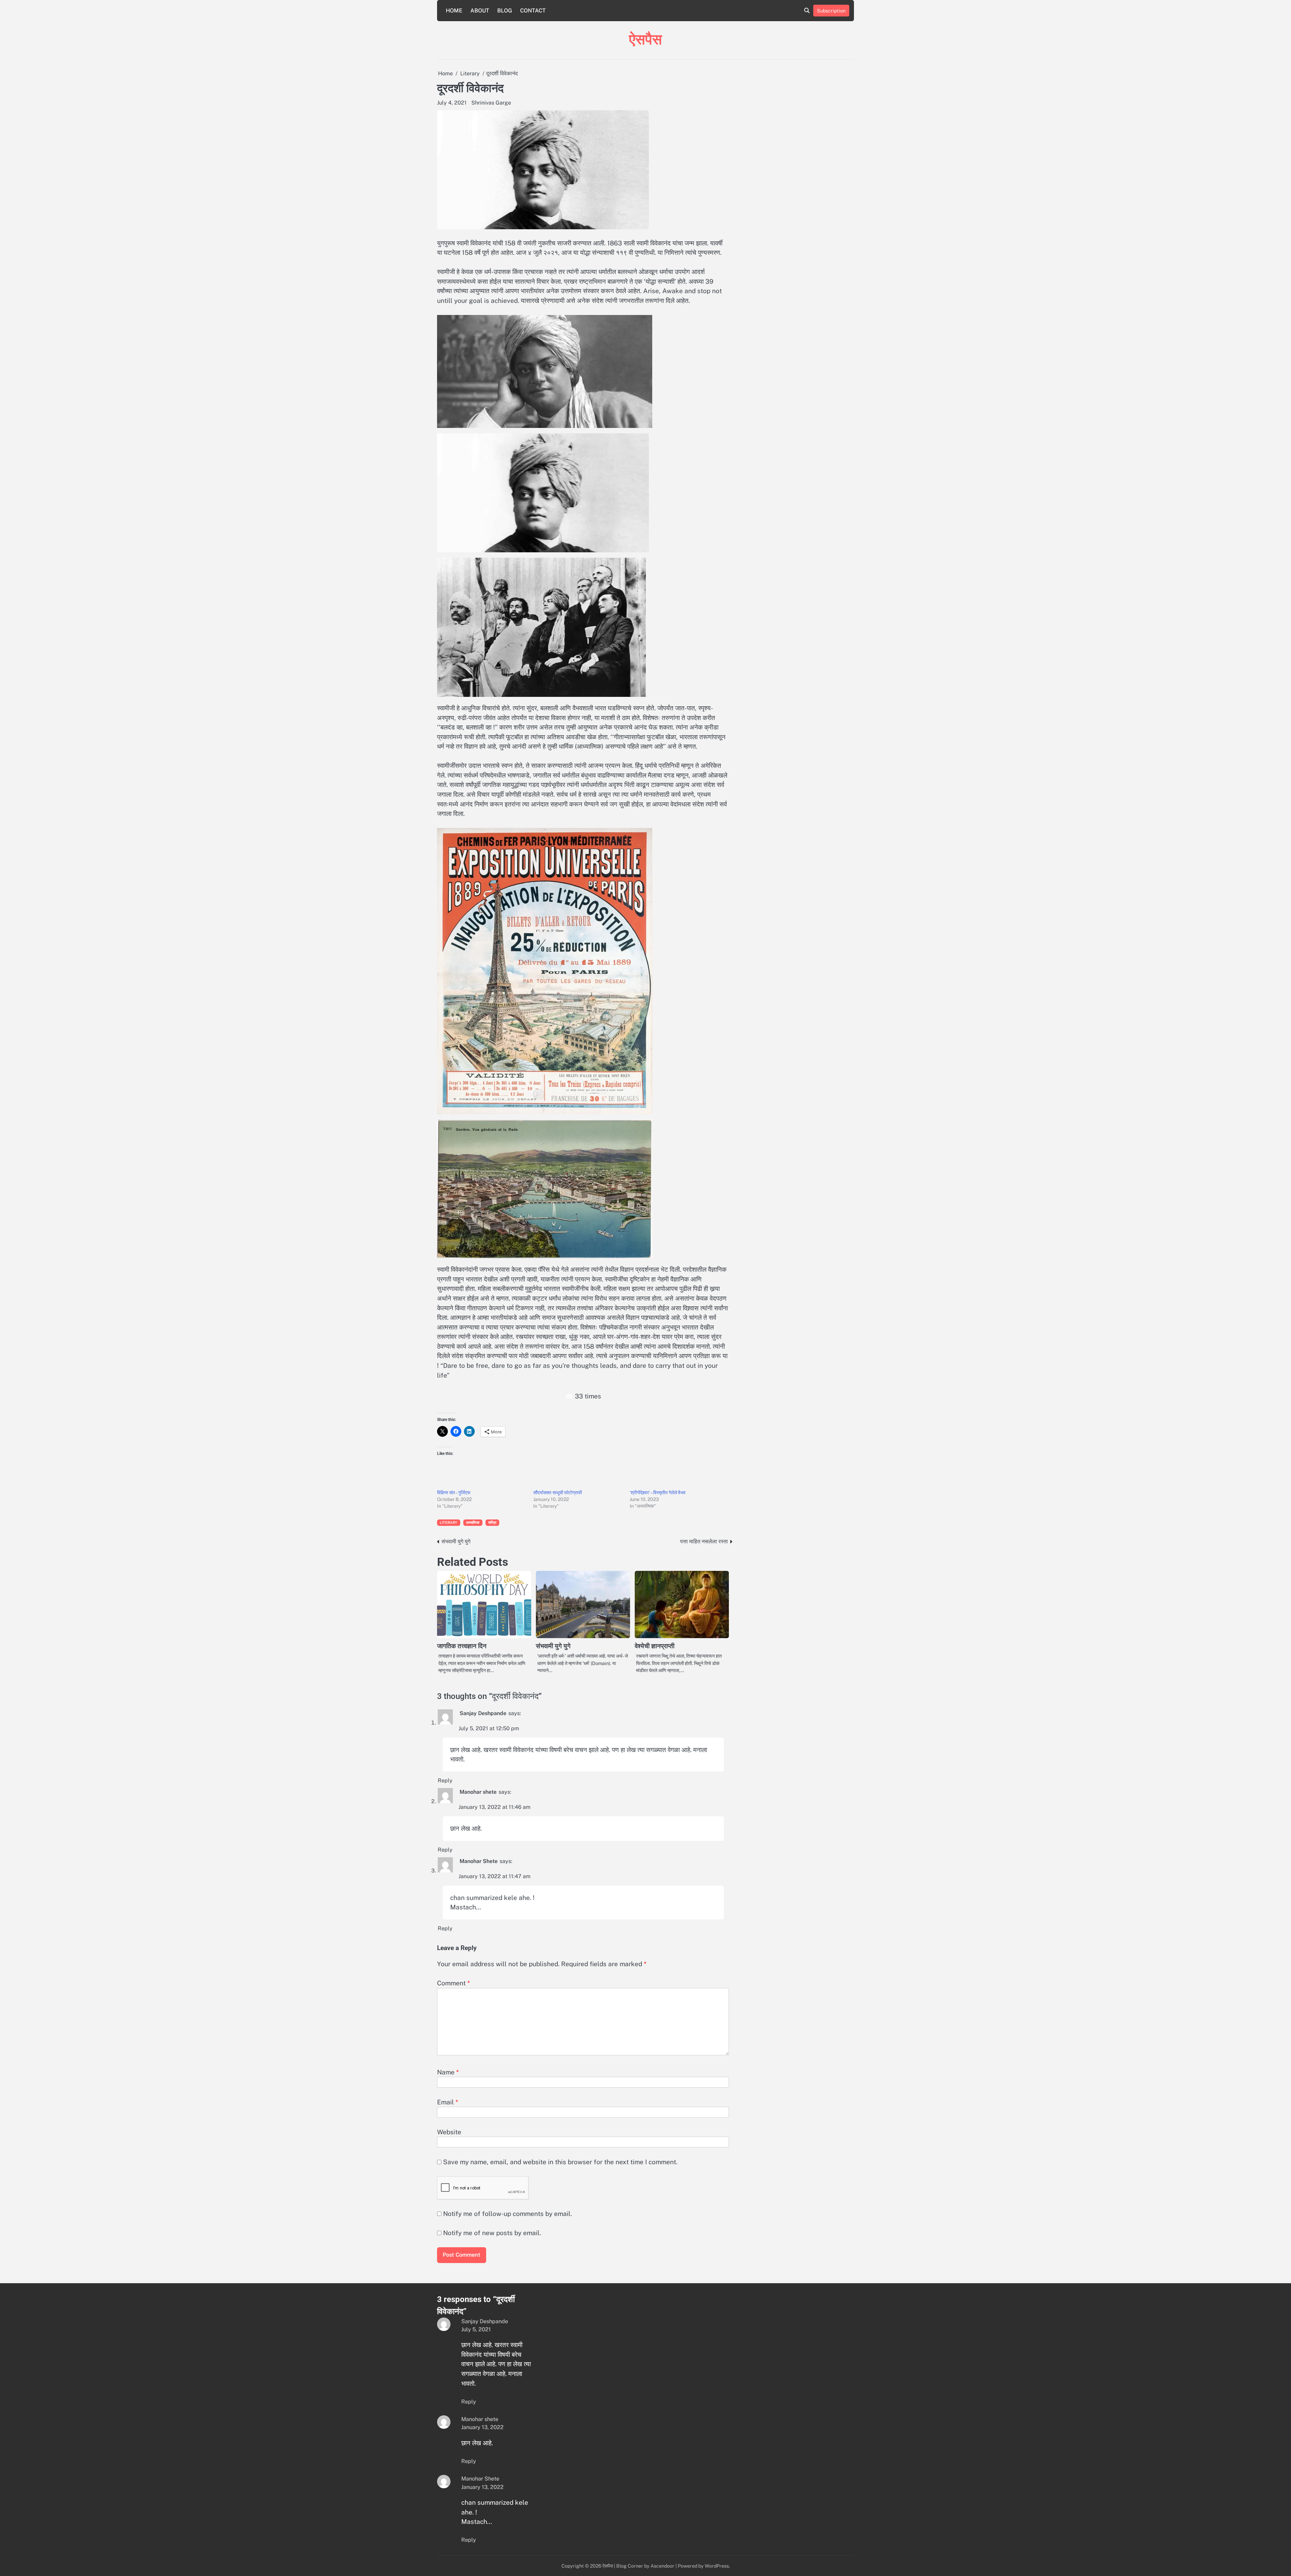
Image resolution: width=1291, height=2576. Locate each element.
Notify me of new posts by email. (492, 2233)
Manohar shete (478, 1792)
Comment (454, 1983)
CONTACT (533, 11)
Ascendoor (662, 2566)
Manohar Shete (479, 1861)
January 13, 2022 (482, 2427)
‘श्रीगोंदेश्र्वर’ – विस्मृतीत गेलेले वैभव (658, 1493)
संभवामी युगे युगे (553, 1646)
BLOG (505, 11)
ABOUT (480, 11)
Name (448, 2072)
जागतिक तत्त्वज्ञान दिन (462, 1646)
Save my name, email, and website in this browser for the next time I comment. (560, 2162)
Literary (449, 1522)
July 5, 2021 (476, 2329)
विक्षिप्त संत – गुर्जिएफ (454, 1493)
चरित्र (493, 1522)
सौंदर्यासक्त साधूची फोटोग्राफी (558, 1493)
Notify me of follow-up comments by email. (507, 2214)
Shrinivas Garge (491, 103)
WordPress (717, 2566)
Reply (445, 1780)
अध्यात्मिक (473, 1522)
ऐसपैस (645, 39)
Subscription (831, 11)
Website (449, 2132)
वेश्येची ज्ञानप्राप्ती (655, 1646)
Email (448, 2102)
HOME (454, 11)
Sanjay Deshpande (483, 1713)
